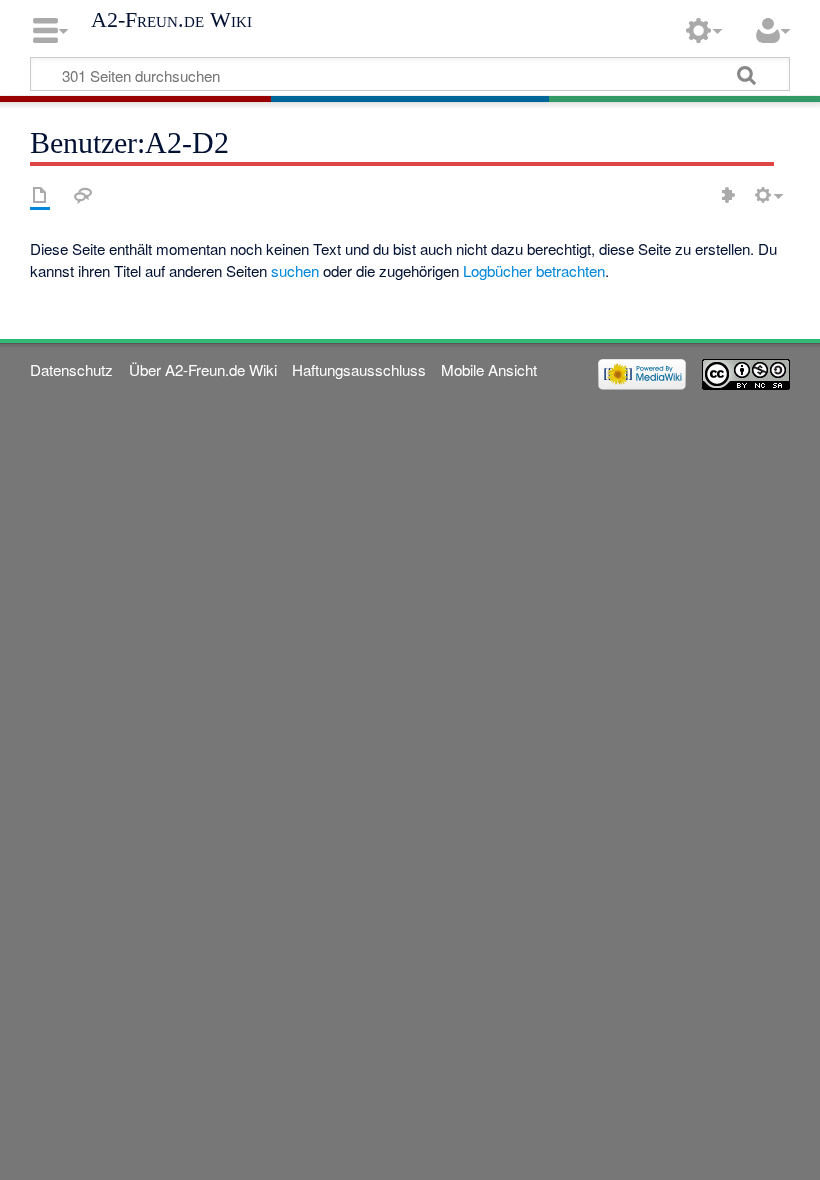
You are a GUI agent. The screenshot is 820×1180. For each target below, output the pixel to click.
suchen (295, 270)
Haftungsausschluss (359, 369)
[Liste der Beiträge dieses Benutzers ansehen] (728, 195)
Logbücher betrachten (534, 270)
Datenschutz (71, 369)
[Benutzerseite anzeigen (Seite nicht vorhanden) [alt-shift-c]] (40, 195)
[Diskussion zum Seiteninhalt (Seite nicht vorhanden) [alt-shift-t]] (83, 195)
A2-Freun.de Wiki (171, 20)
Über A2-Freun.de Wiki (203, 369)
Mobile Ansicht (489, 369)
